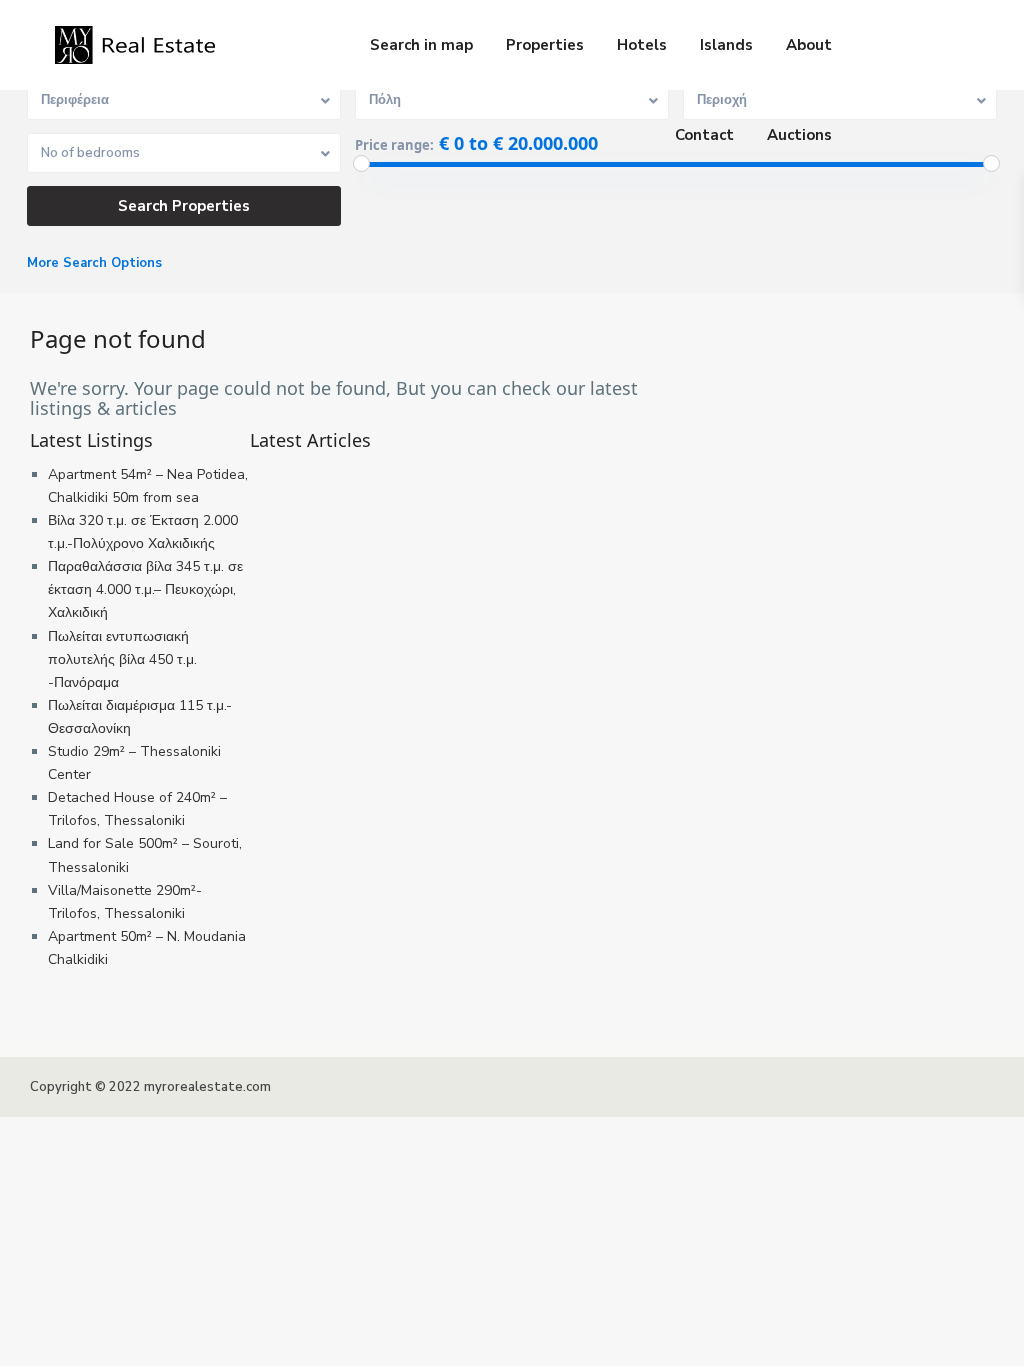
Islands (726, 45)
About (809, 45)
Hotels (642, 45)
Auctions (799, 135)
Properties (545, 45)
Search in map (421, 45)
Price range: (394, 145)
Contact (704, 135)
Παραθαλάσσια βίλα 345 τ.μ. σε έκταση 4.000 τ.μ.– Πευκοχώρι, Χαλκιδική (145, 589)
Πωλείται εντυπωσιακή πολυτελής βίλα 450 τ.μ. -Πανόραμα (122, 659)
